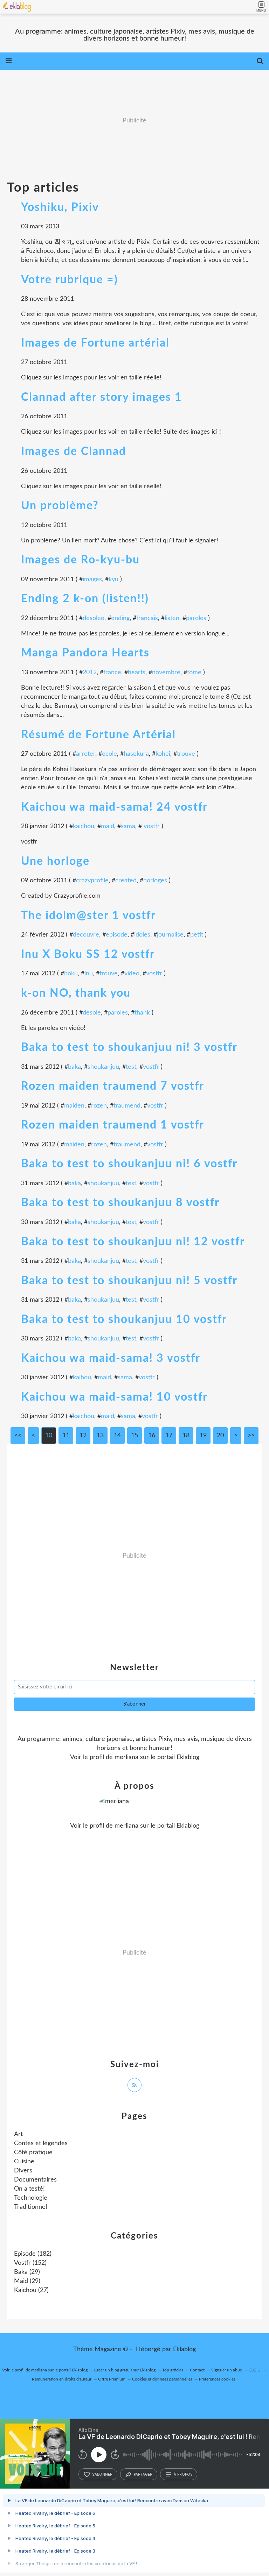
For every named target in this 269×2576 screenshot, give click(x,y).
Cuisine (24, 2162)
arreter (86, 754)
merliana (126, 1757)
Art (18, 2134)
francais (147, 618)
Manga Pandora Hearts (85, 653)
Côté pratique (33, 2152)
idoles (142, 935)
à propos (183, 2474)
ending (120, 618)
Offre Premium (112, 2379)
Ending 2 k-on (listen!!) (85, 599)
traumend (127, 1106)
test (131, 1067)
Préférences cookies (217, 2379)
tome (194, 673)
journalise (170, 935)
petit (197, 935)
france (112, 673)
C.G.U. (256, 2370)
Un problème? (60, 506)
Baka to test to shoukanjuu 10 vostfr (124, 1319)
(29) (27, 2272)
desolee (94, 618)
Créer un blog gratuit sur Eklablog (125, 2370)
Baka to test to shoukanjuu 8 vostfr (120, 1203)
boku (71, 974)
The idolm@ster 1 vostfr (88, 916)
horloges (155, 881)
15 (134, 1436)
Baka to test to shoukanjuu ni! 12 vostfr (133, 1242)
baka (74, 1067)
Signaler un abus (227, 2370)
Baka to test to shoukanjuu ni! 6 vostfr (129, 1164)
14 (117, 1436)
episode (117, 935)
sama (128, 826)
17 (169, 1436)
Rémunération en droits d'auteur (62, 2379)
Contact (197, 2370)
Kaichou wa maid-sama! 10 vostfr (114, 1397)
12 (83, 1436)
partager (143, 2474)
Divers (23, 2171)
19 (203, 1436)
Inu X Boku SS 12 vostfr (88, 954)
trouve (186, 754)
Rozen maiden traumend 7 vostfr (113, 1086)
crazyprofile (92, 881)
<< (18, 1436)
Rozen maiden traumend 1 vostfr (113, 1125)
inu (89, 974)
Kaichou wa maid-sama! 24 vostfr (114, 807)
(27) (31, 2290)
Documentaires (35, 2180)
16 (152, 1436)
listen (172, 618)
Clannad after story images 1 (102, 397)
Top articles (173, 2370)
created (126, 881)
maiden (74, 1106)
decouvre (86, 935)
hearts (137, 673)
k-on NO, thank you (76, 993)
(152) (30, 2263)
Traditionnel (30, 2207)
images (92, 579)
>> (251, 1436)
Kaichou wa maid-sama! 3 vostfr (111, 1358)
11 (66, 1436)
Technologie (31, 2198)
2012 (90, 673)
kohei (163, 754)
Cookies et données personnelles (162, 2379)
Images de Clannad (74, 451)
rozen (99, 1106)
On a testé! (29, 2189)
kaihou (82, 1378)
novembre (166, 673)
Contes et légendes (41, 2143)
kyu (113, 579)
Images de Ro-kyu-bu (80, 560)
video (132, 974)
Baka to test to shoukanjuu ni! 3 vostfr (129, 1047)
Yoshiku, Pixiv (60, 207)
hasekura (136, 754)
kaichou (84, 826)
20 (220, 1436)
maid (108, 826)
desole (92, 1013)
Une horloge (55, 861)
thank (142, 1013)
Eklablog (184, 2349)
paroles (196, 618)
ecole (109, 754)
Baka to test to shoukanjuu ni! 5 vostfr (129, 1281)
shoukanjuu (103, 1067)
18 (186, 1436)
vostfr (151, 826)
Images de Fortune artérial (95, 343)
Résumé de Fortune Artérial (98, 735)
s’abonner (102, 2474)
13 (100, 1436)
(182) (33, 2254)
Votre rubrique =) (70, 280)
